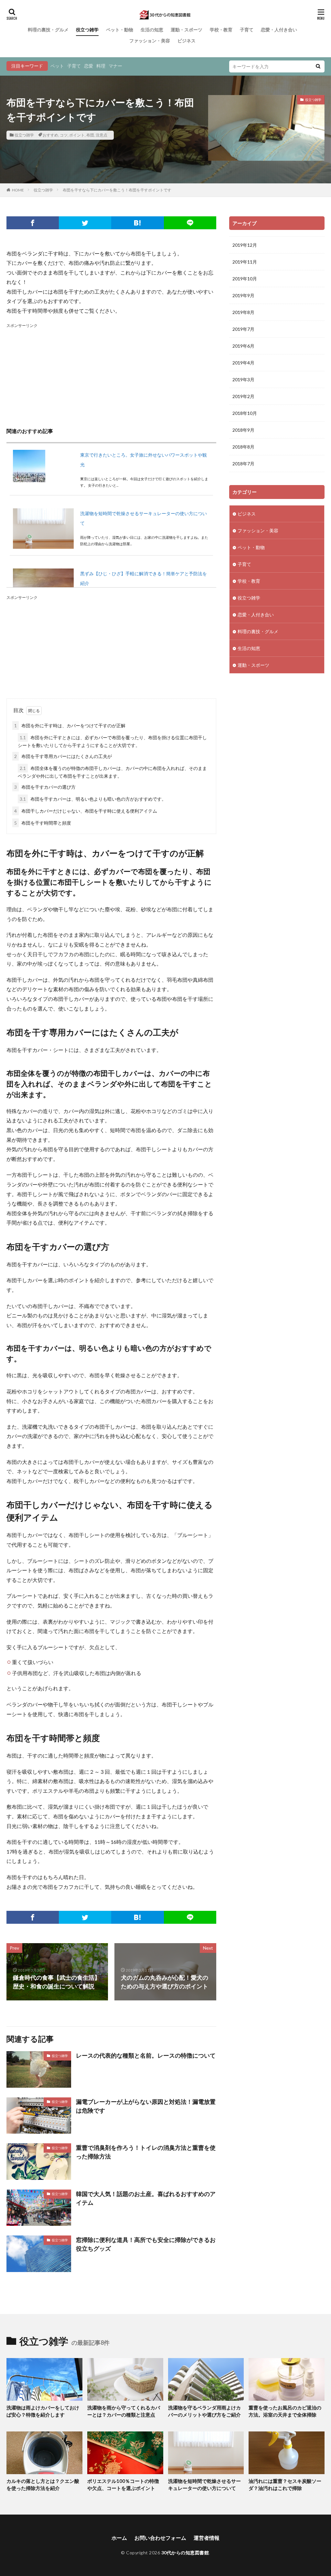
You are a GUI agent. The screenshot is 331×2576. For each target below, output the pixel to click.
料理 (101, 66)
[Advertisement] (111, 374)
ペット (57, 66)
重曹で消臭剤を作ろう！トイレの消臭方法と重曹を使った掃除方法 (146, 2152)
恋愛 (89, 66)
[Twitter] (85, 223)
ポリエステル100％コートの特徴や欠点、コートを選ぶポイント (123, 2485)
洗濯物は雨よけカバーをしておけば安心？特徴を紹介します (43, 2411)
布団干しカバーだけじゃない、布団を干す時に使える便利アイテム (86, 811)
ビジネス (187, 41)
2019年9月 (243, 295)
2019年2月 (243, 396)
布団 (90, 135)
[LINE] (190, 223)
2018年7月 (243, 464)
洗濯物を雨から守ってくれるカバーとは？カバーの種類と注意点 (124, 2411)
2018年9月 (243, 430)
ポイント (77, 135)
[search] (318, 66)
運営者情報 (207, 2538)
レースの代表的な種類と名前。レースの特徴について (146, 2055)
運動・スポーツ (187, 30)
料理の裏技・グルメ (48, 30)
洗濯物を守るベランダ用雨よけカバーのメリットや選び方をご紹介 (204, 2411)
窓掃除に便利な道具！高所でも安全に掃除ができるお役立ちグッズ (146, 2244)
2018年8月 (243, 447)
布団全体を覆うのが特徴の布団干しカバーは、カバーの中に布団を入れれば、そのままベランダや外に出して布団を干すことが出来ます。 (112, 772)
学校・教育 (221, 30)
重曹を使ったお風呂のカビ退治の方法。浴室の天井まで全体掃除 (285, 2411)
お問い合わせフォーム (160, 2538)
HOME (18, 190)
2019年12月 (245, 245)
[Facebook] (33, 223)
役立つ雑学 (87, 30)
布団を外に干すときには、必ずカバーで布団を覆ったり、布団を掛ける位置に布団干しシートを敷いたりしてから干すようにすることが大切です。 (112, 741)
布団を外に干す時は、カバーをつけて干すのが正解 (70, 725)
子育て (247, 30)
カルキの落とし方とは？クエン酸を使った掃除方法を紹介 (43, 2485)
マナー (115, 66)
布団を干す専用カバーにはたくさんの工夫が (63, 756)
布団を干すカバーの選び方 (45, 787)
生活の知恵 (152, 30)
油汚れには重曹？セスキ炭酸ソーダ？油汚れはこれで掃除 (285, 2485)
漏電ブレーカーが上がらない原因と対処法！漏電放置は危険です (146, 2106)
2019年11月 (245, 262)
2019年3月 (243, 379)
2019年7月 (243, 329)
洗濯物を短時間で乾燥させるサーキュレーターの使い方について (204, 2485)
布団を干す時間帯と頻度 (43, 823)
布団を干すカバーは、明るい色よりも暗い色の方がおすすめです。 (93, 799)
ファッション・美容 (150, 41)
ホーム (119, 2538)
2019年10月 (245, 279)
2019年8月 (243, 312)
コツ (64, 135)
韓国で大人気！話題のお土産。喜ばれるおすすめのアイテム (146, 2198)
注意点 (101, 135)
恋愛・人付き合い (279, 30)
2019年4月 (243, 363)
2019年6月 (243, 346)
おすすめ (50, 135)
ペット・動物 (120, 30)
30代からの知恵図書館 (185, 2553)
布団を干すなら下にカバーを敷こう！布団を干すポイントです (117, 190)
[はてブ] (137, 223)
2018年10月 (245, 413)
